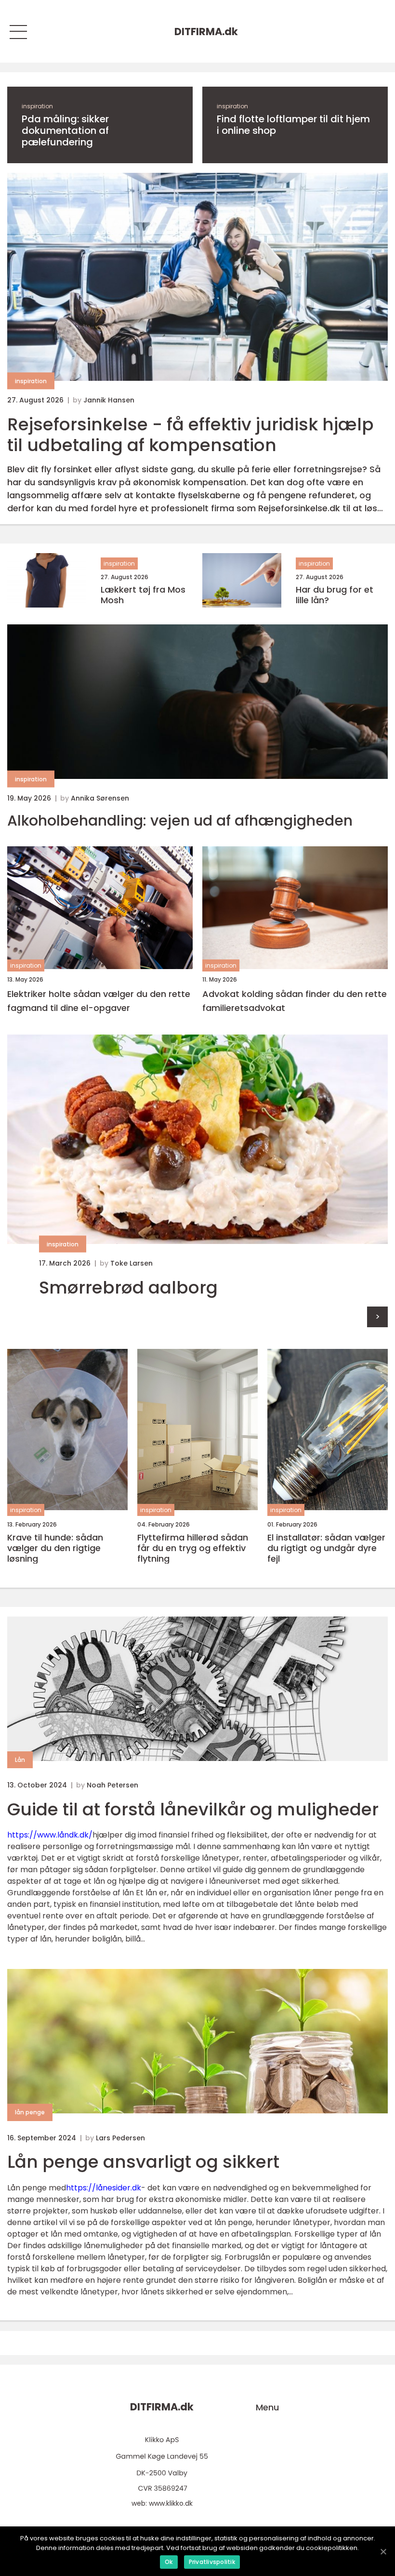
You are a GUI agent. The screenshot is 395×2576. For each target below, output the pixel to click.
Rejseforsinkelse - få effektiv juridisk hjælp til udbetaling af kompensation (191, 435)
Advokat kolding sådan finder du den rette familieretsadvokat (295, 1001)
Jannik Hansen (109, 400)
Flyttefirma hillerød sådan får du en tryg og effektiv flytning (193, 1548)
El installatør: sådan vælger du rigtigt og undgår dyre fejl (326, 1548)
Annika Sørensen (100, 798)
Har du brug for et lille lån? (335, 595)
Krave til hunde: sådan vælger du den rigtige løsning (55, 1548)
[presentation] (377, 1317)
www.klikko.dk (171, 2503)
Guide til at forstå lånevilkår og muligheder (193, 1809)
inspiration (37, 106)
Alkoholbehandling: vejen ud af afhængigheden (180, 821)
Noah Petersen (112, 1785)
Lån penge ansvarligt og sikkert (143, 2162)
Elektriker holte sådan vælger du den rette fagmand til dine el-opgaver (99, 1001)
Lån (20, 1760)
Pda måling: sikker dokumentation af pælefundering (65, 130)
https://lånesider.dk (104, 2188)
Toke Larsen (132, 1263)
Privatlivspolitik (212, 2562)
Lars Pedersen (120, 2138)
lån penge (30, 2112)
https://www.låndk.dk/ (50, 1835)
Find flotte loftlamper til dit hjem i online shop (293, 125)
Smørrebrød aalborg (128, 1288)
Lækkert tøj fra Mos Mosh (143, 595)
